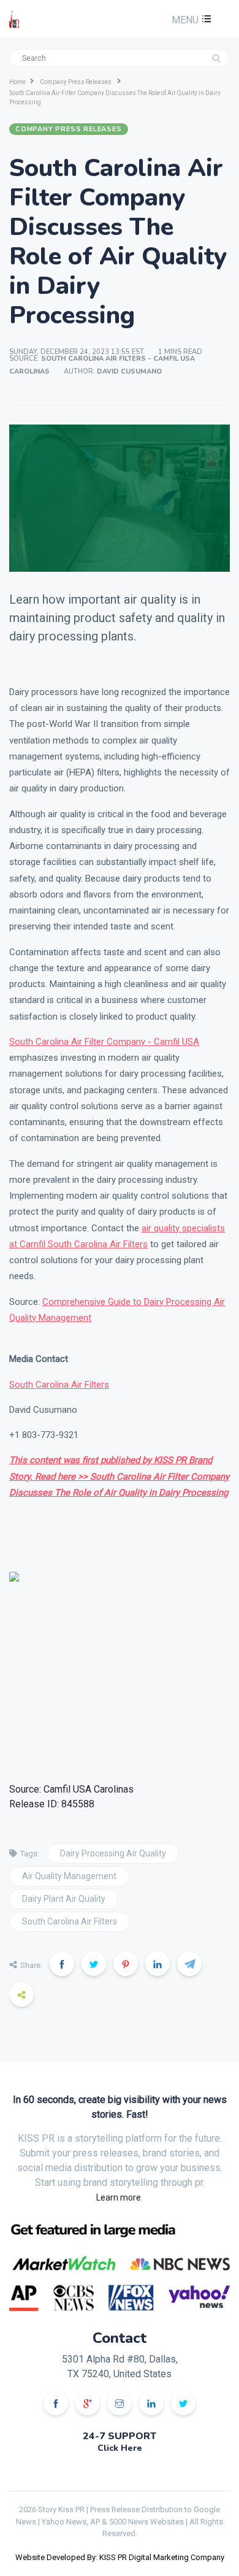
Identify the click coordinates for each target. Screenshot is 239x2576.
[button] (190, 20)
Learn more (119, 2197)
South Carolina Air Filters (59, 1385)
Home (17, 82)
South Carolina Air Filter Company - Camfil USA (104, 1042)
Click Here (120, 2448)
